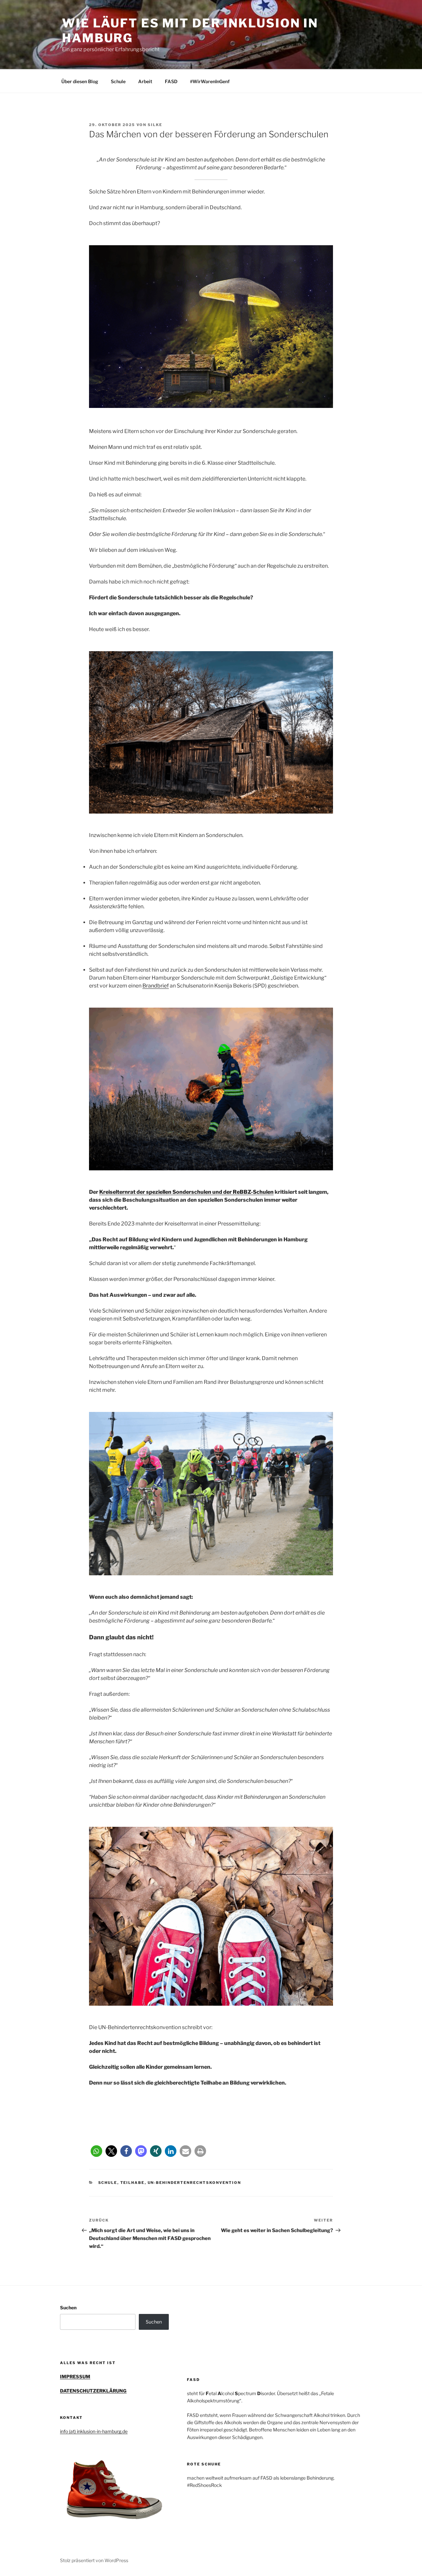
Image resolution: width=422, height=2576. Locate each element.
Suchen (68, 2308)
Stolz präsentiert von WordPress (94, 2560)
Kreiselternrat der (123, 1192)
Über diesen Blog (80, 81)
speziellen (159, 1192)
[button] (96, 2151)
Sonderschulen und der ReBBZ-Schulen (223, 1192)
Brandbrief (156, 986)
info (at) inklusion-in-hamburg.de (94, 2431)
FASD (171, 81)
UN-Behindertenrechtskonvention (195, 2183)
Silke (155, 125)
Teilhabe (133, 2183)
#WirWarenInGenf (210, 81)
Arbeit (145, 81)
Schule (118, 81)
